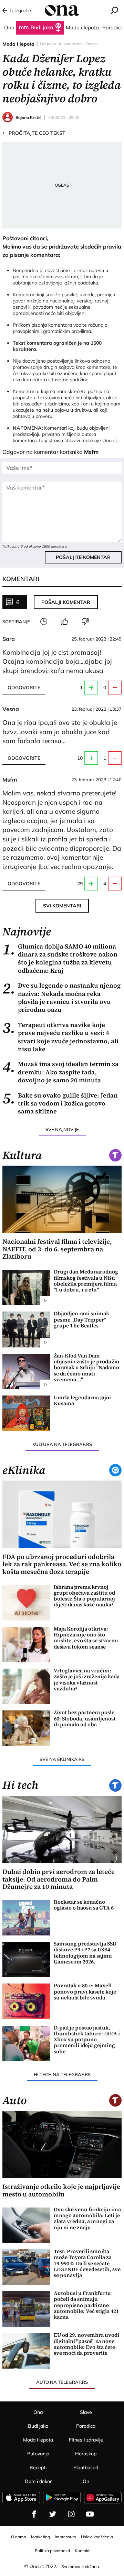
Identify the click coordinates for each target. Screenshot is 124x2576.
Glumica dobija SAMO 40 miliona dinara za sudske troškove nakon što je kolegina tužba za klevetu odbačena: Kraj (60, 959)
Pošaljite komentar (83, 557)
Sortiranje (16, 622)
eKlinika (24, 1470)
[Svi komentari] (44, 622)
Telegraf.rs (21, 10)
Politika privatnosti (52, 2551)
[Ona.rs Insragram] (71, 2514)
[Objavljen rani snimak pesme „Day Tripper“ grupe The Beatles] (26, 1329)
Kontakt (82, 2551)
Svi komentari (62, 906)
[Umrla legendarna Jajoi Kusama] (26, 1413)
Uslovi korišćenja (97, 2537)
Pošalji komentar (66, 602)
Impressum (65, 2537)
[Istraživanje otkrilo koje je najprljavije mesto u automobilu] (62, 2144)
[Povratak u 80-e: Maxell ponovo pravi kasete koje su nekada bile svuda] (26, 2001)
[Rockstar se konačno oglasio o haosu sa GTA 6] (26, 1918)
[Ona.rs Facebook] (34, 2514)
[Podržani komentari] (64, 622)
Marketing (40, 2537)
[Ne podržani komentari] (85, 622)
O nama (19, 2537)
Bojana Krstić (28, 117)
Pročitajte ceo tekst (34, 133)
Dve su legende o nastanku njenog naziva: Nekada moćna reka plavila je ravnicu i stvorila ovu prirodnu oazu (61, 998)
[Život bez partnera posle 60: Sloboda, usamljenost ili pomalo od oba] (26, 1728)
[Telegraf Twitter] (53, 2514)
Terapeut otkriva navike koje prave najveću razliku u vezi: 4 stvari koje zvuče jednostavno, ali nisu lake (60, 1037)
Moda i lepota (18, 44)
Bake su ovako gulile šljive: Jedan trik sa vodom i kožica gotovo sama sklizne (60, 1103)
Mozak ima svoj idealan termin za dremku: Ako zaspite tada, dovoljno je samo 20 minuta (60, 1072)
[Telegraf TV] (90, 2514)
